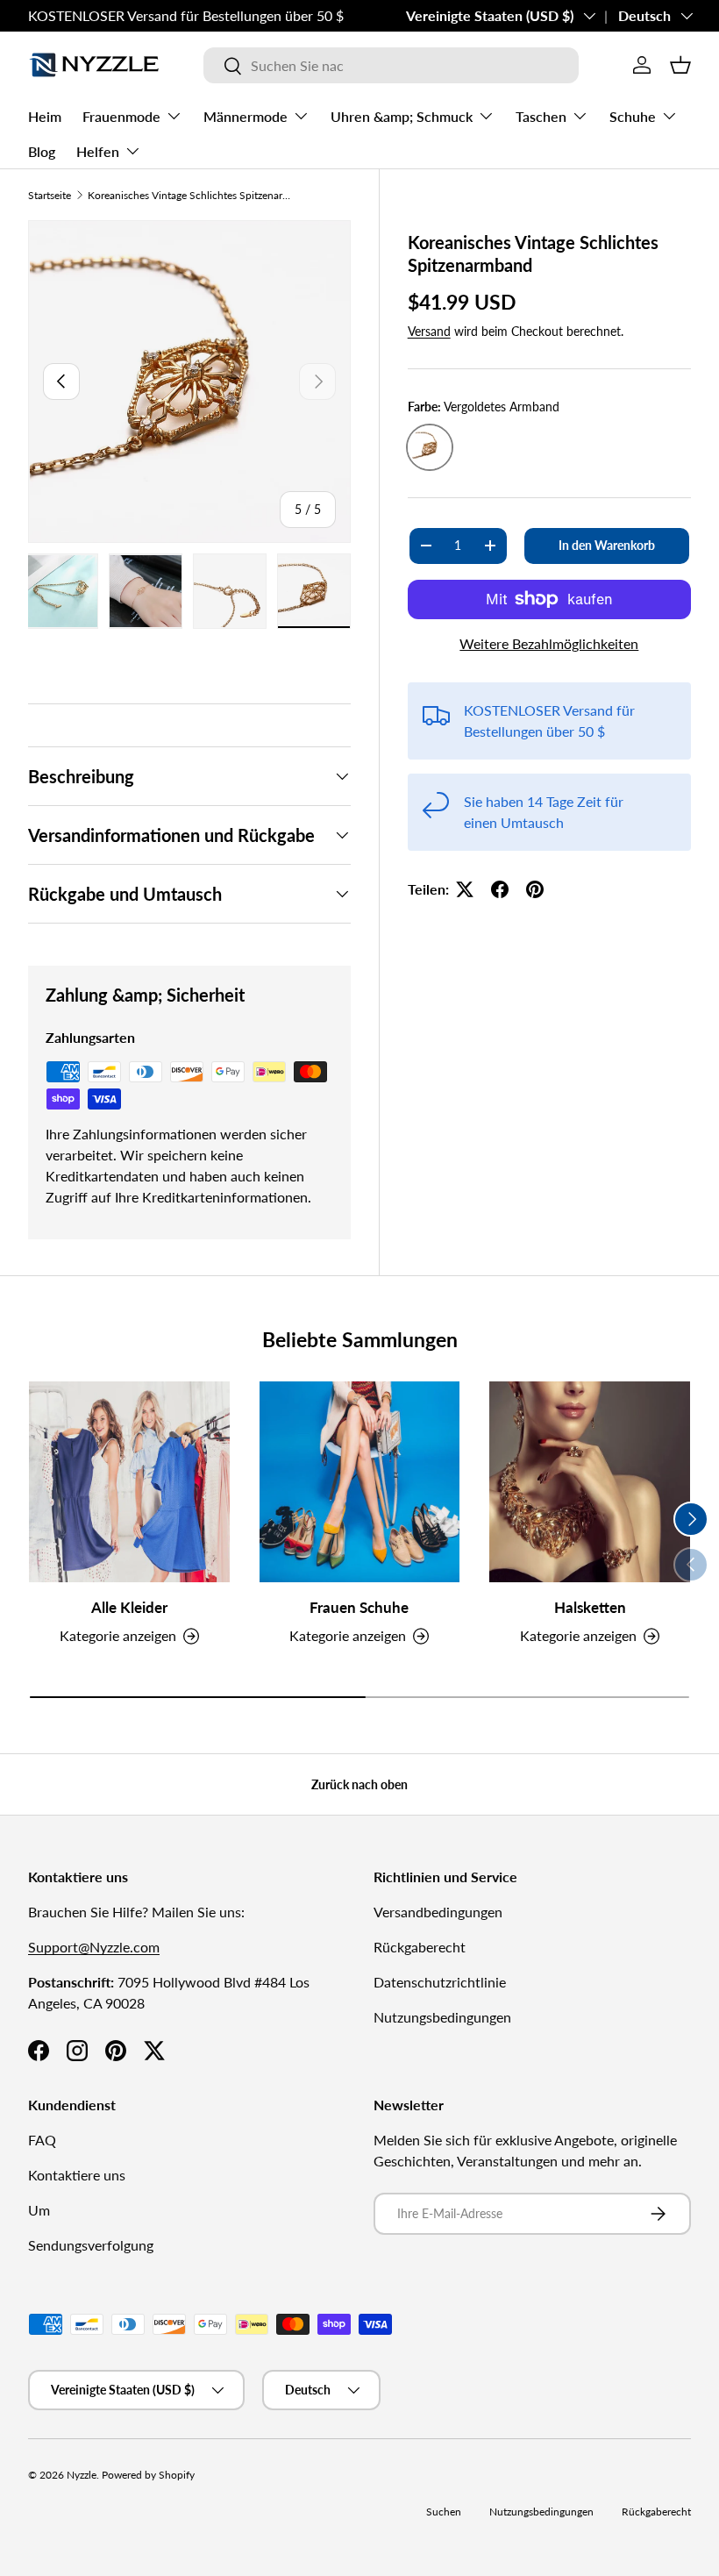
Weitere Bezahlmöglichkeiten (549, 643)
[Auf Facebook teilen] (500, 889)
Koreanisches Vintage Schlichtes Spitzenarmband (193, 195)
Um (39, 2210)
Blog (42, 151)
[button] (680, 65)
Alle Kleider (129, 1607)
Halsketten (590, 1607)
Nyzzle (82, 2475)
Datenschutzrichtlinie (440, 1982)
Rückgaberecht (420, 1947)
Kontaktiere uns (77, 2175)
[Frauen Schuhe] (360, 1482)
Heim (45, 116)
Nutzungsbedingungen (442, 2017)
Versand (429, 331)
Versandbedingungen (438, 1912)
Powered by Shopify (148, 2475)
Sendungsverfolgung (91, 2245)
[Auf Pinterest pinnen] (535, 889)
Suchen (444, 2512)
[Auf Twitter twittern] (465, 889)
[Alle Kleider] (129, 1482)
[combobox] (391, 65)
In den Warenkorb (607, 545)
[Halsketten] (590, 1482)
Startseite (50, 195)
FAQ (42, 2140)
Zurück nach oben (359, 1784)
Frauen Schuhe (359, 1607)
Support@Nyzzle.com (94, 1947)
